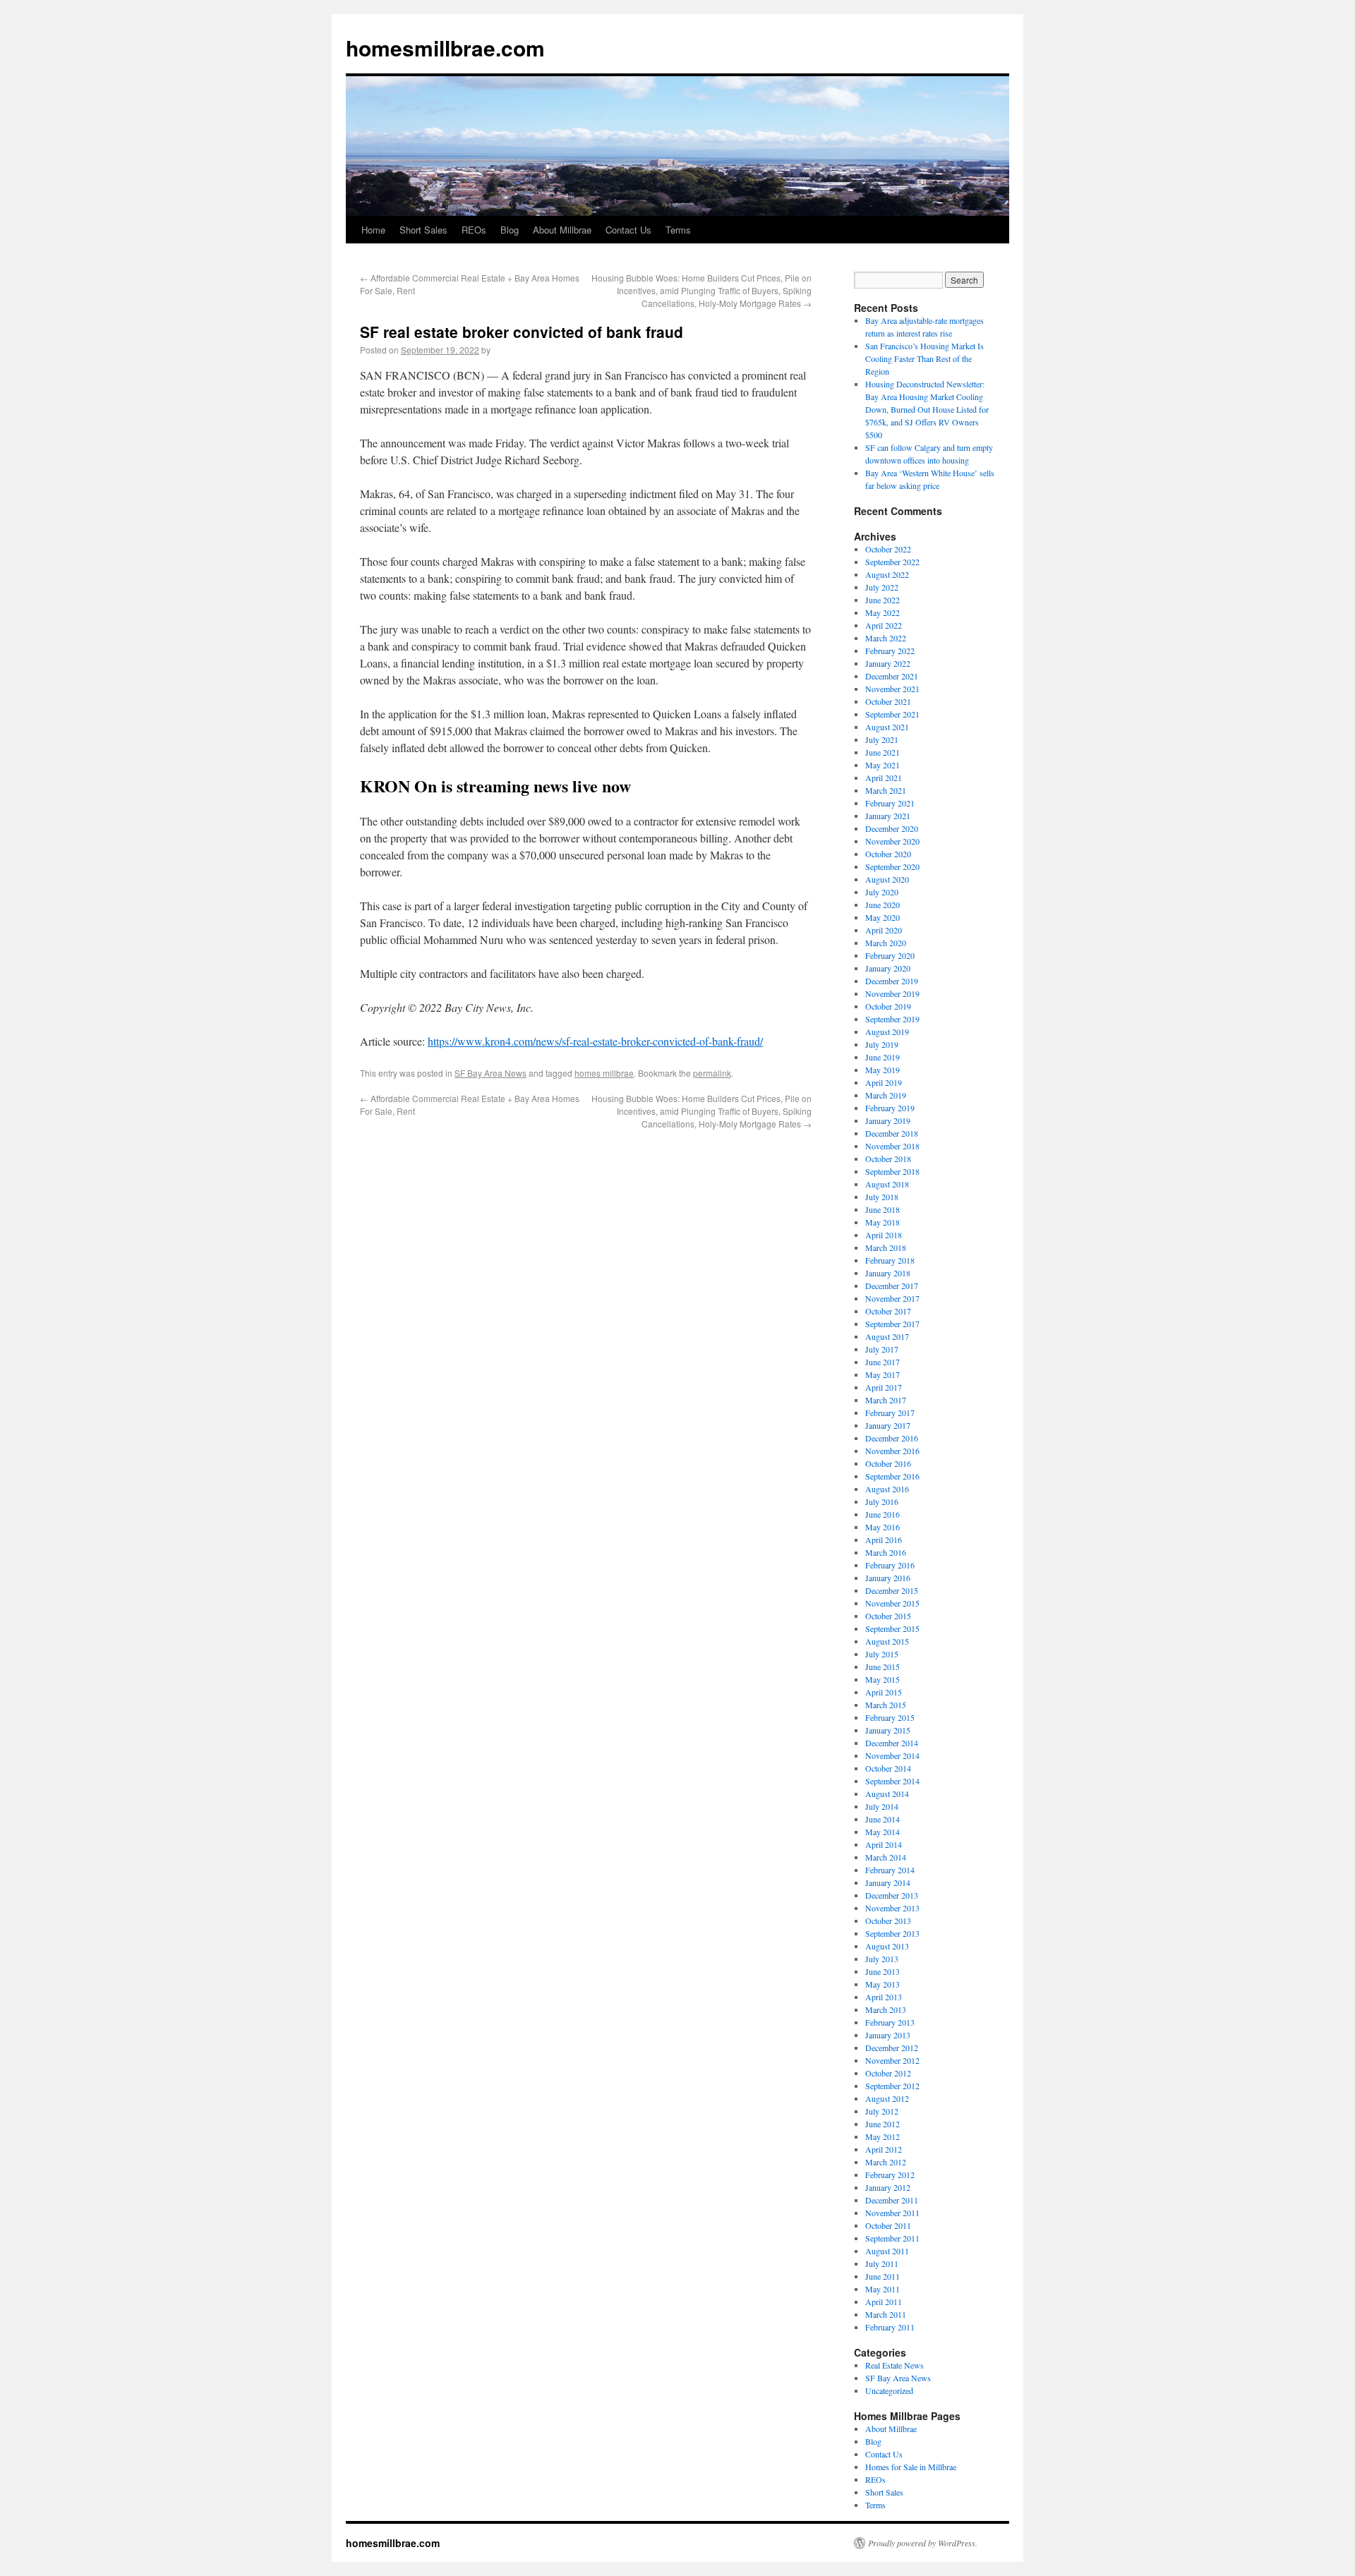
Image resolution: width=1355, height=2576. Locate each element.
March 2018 (886, 1247)
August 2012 (887, 2098)
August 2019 (887, 1032)
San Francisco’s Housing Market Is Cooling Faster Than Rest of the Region (925, 358)
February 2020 (890, 955)
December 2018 (892, 1133)
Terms (678, 230)
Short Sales (423, 230)
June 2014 (883, 1819)
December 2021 (892, 676)
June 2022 (883, 600)
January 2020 (888, 968)
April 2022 (884, 625)
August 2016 (887, 1489)
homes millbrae (604, 1073)
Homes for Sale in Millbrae (911, 2467)
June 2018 (883, 1209)
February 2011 (890, 2327)
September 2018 (892, 1171)
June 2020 (883, 905)
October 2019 (888, 1006)
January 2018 (888, 1273)
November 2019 (892, 993)
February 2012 (890, 2175)
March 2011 (886, 2314)
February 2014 (890, 1870)
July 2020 (882, 892)
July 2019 (882, 1044)
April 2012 (884, 2149)
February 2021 (890, 803)
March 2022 (886, 638)
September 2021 (892, 714)
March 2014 (886, 1857)
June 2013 (883, 1971)
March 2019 (886, 1095)
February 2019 (890, 1108)
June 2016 (883, 1514)
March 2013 (886, 2009)
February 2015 (890, 1717)
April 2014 (884, 1844)
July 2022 (882, 587)
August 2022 (887, 574)
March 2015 (886, 1705)
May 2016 (883, 1527)
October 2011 (888, 2225)
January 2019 (888, 1120)
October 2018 (888, 1159)
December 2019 (892, 981)
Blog (510, 230)
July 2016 (882, 1501)
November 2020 (892, 841)
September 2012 (892, 2086)
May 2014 (883, 1832)
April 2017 (884, 1387)
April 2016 (884, 1540)
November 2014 (892, 1755)
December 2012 (892, 2048)
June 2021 (883, 752)
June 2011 (883, 2276)
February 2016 (890, 1565)
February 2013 (890, 2022)
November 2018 (892, 1146)
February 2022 (890, 651)
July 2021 (882, 739)
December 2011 (892, 2200)
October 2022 (888, 549)
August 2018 (887, 1184)
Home (373, 230)
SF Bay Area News (490, 1073)
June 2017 (883, 1362)
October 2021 (888, 701)
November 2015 (892, 1603)
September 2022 (892, 562)
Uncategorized (889, 2390)
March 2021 (886, 790)
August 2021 (887, 727)
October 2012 (888, 2073)
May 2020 (883, 917)
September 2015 (892, 1628)
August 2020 (887, 879)
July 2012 (882, 2111)
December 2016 (892, 1438)
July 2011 (882, 2263)
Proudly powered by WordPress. (923, 2543)
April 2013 (884, 1997)
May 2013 (883, 1984)
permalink (712, 1073)
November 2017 (892, 1298)
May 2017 (883, 1374)
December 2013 (892, 1895)
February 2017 (890, 1413)
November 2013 (892, 1908)
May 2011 (883, 2289)
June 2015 (883, 1667)
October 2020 (888, 854)
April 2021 (884, 778)
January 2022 (888, 663)
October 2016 (888, 1463)
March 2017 (886, 1400)
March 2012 (886, 2162)
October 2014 (888, 1768)
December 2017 (892, 1286)
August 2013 (887, 1946)
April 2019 (884, 1082)
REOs (474, 230)
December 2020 (892, 828)
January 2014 (888, 1882)
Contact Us (628, 230)
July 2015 (882, 1654)
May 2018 (883, 1222)
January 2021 (888, 816)
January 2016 (888, 1578)
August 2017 (887, 1336)
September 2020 (892, 866)
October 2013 (888, 1921)
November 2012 (892, 2060)
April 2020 (884, 930)
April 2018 (884, 1235)
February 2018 (890, 1260)
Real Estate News (895, 2365)
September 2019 (892, 1019)
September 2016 (892, 1476)
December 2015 (892, 1590)
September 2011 (892, 2238)
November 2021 (892, 689)
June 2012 (883, 2124)
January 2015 (888, 1730)
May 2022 (883, 612)
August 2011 (887, 2251)
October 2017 (888, 1311)
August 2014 (887, 1794)
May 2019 (883, 1070)
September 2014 (892, 1781)
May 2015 (883, 1679)
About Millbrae (562, 230)
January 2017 (888, 1425)
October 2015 (888, 1616)
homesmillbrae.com (445, 48)
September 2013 (892, 1933)
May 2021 (883, 765)
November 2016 (892, 1451)
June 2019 (883, 1057)
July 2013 (882, 1959)
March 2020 (886, 943)
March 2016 (886, 1552)
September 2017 (892, 1324)
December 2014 (892, 1743)
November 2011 (892, 2213)
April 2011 (884, 2302)
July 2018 (882, 1197)
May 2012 (883, 2136)
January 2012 (888, 2187)
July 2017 (882, 1349)
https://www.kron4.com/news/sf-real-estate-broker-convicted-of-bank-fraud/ (595, 1041)
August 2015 (887, 1641)
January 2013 (888, 2035)
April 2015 (884, 1692)
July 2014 (882, 1806)
